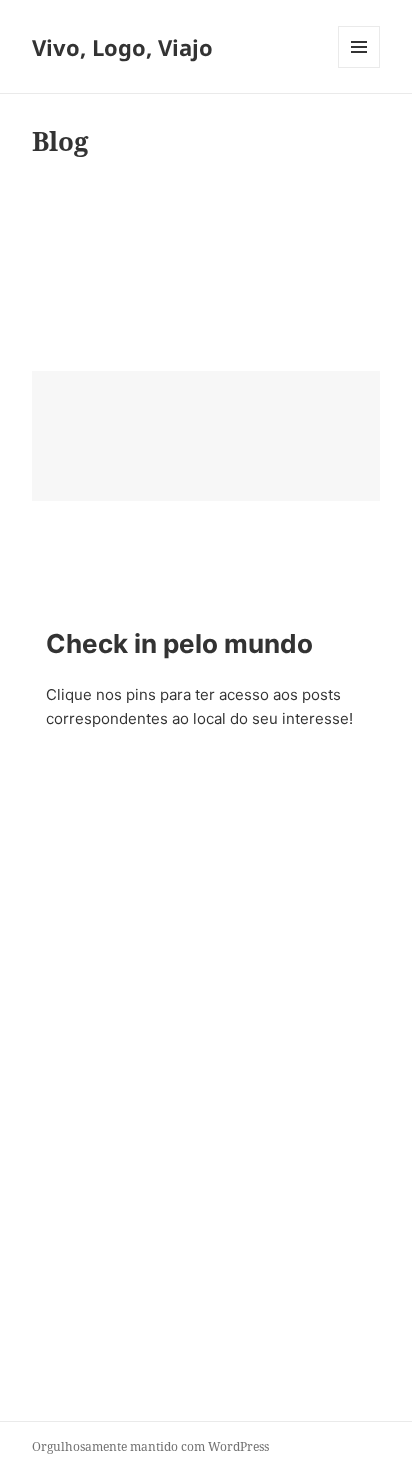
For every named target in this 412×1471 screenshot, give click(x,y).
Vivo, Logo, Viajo (122, 47)
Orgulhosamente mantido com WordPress (150, 1446)
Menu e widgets (359, 67)
